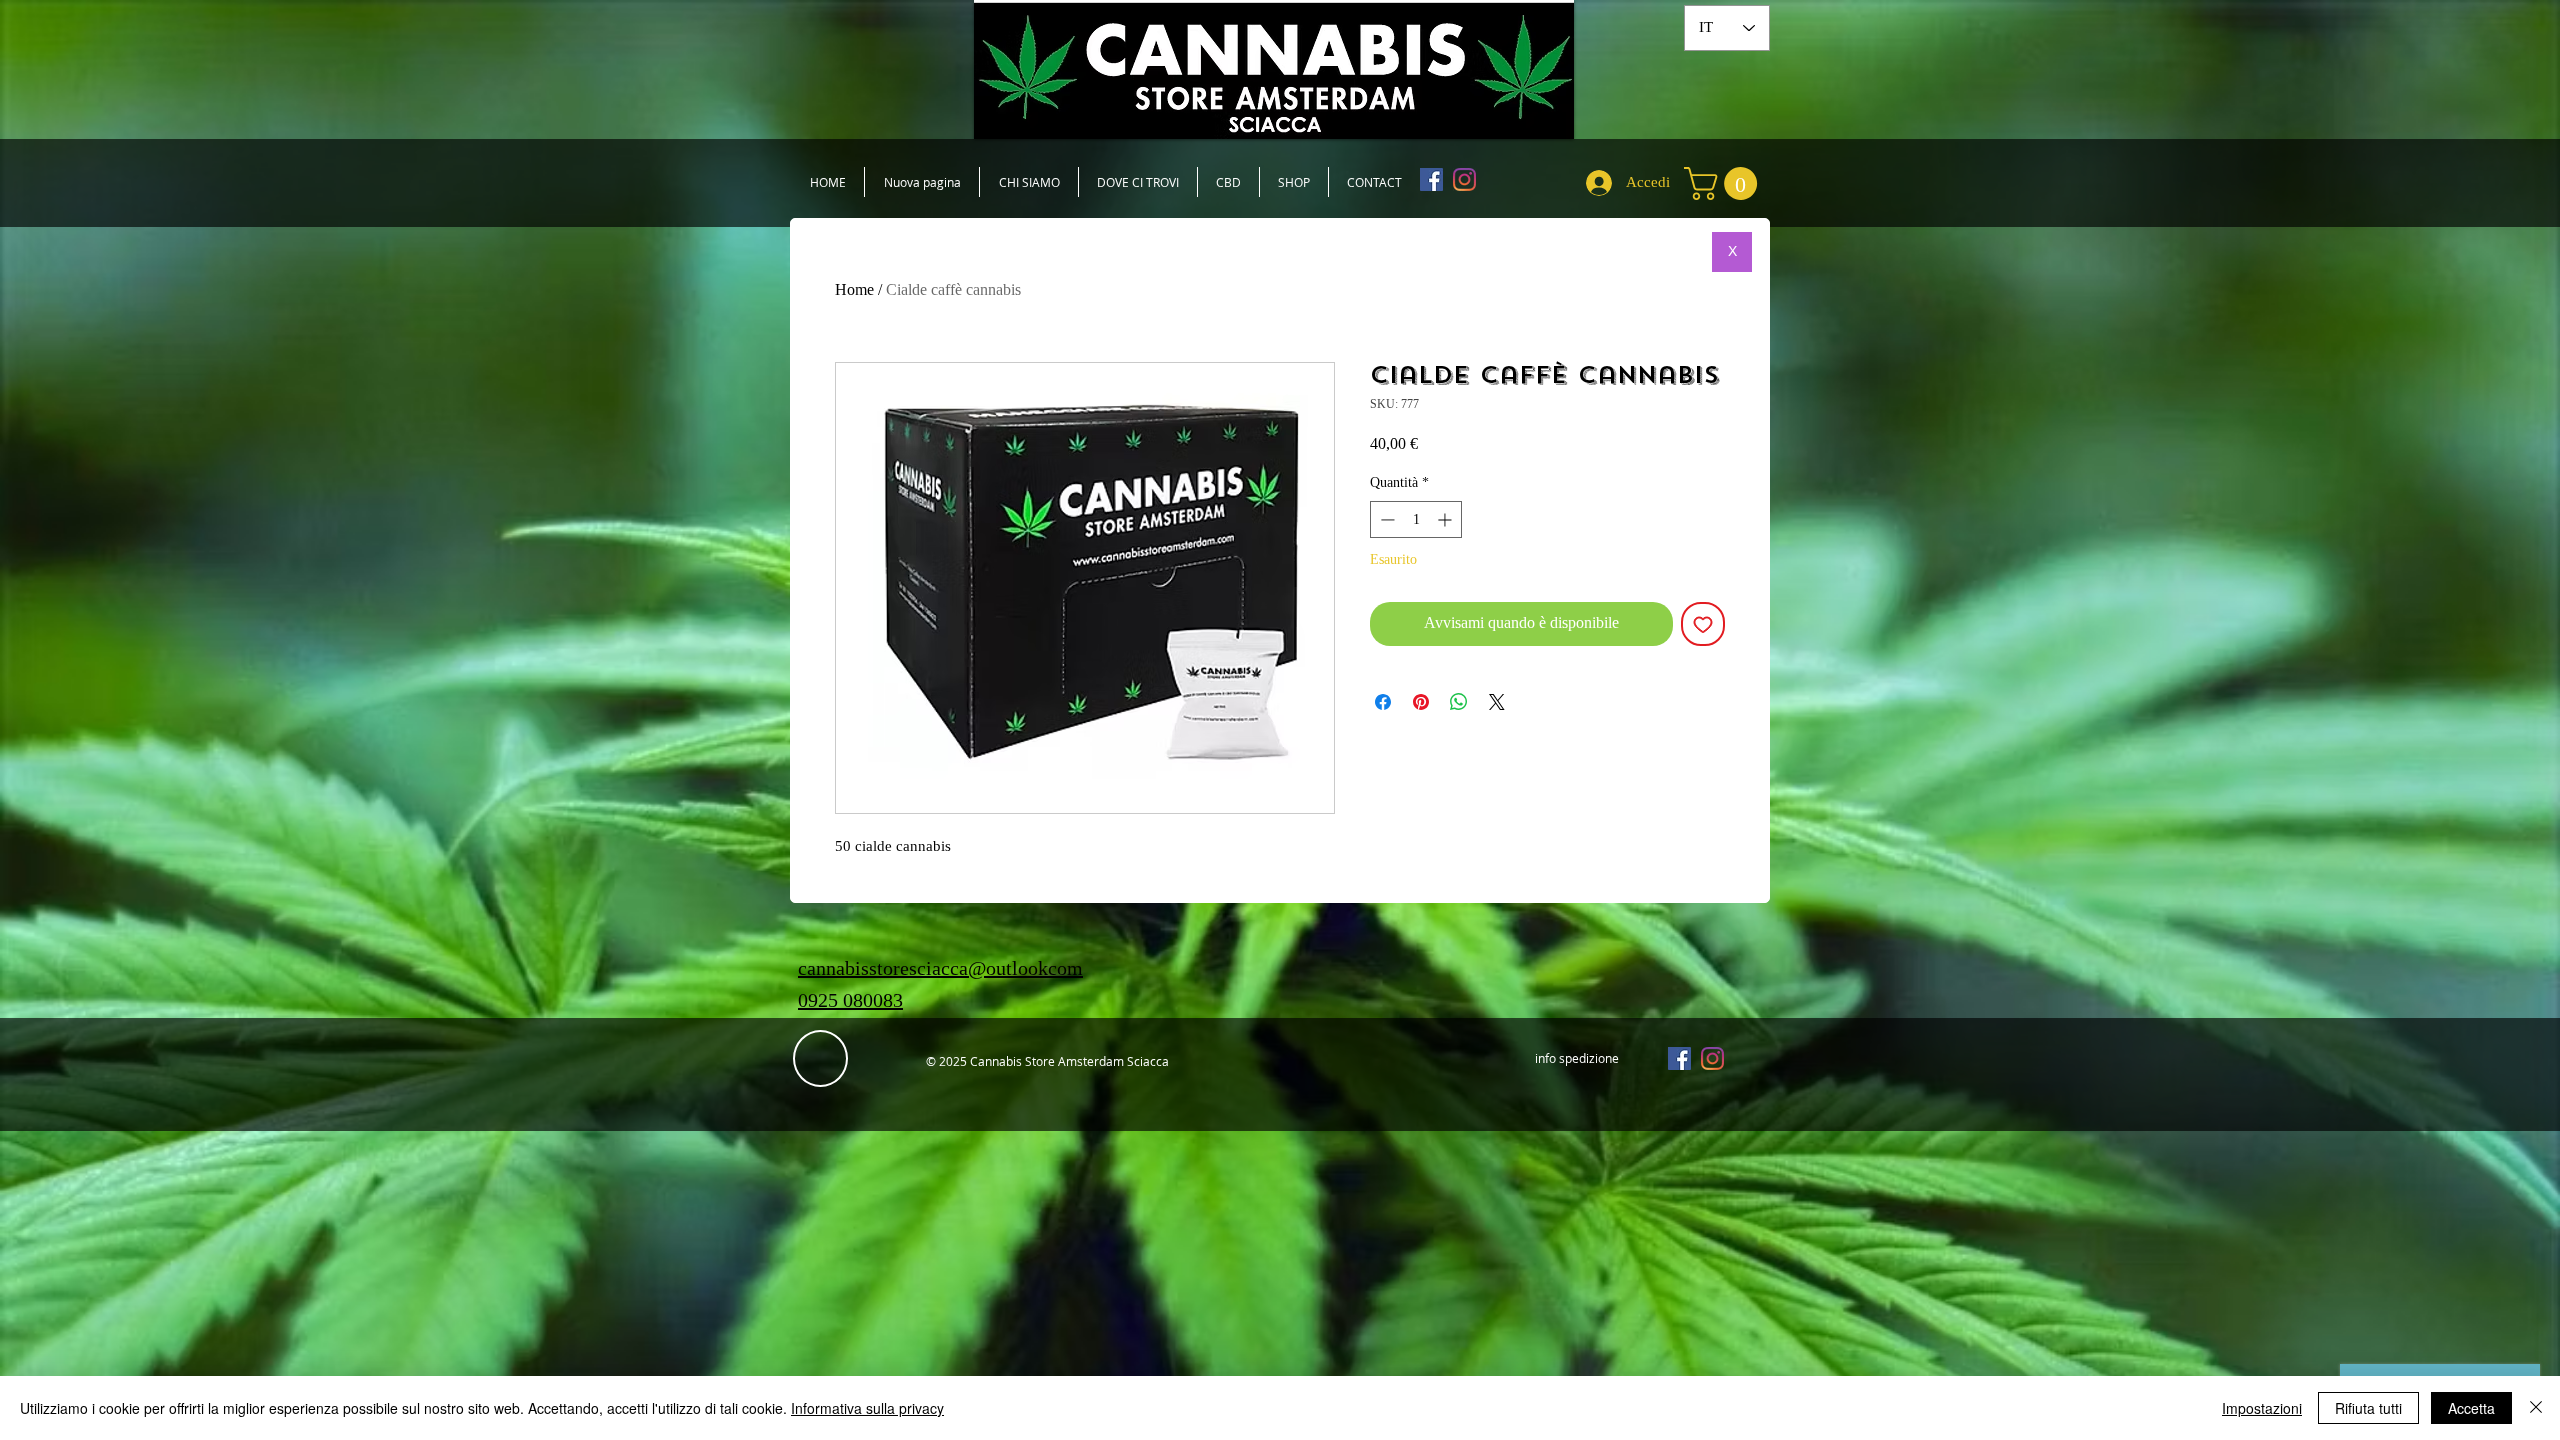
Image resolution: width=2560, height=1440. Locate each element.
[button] (1724, 183)
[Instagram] (1464, 179)
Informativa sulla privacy (867, 1408)
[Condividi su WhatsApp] (1459, 702)
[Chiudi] (2536, 1408)
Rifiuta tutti (2368, 1408)
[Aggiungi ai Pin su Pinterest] (1421, 702)
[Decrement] (1385, 519)
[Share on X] (1497, 702)
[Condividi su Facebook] (1383, 702)
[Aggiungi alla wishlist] (1703, 624)
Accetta (2471, 1408)
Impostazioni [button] (2262, 1408)
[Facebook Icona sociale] (1431, 179)
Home (854, 289)
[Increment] (1446, 519)
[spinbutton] (1416, 519)
